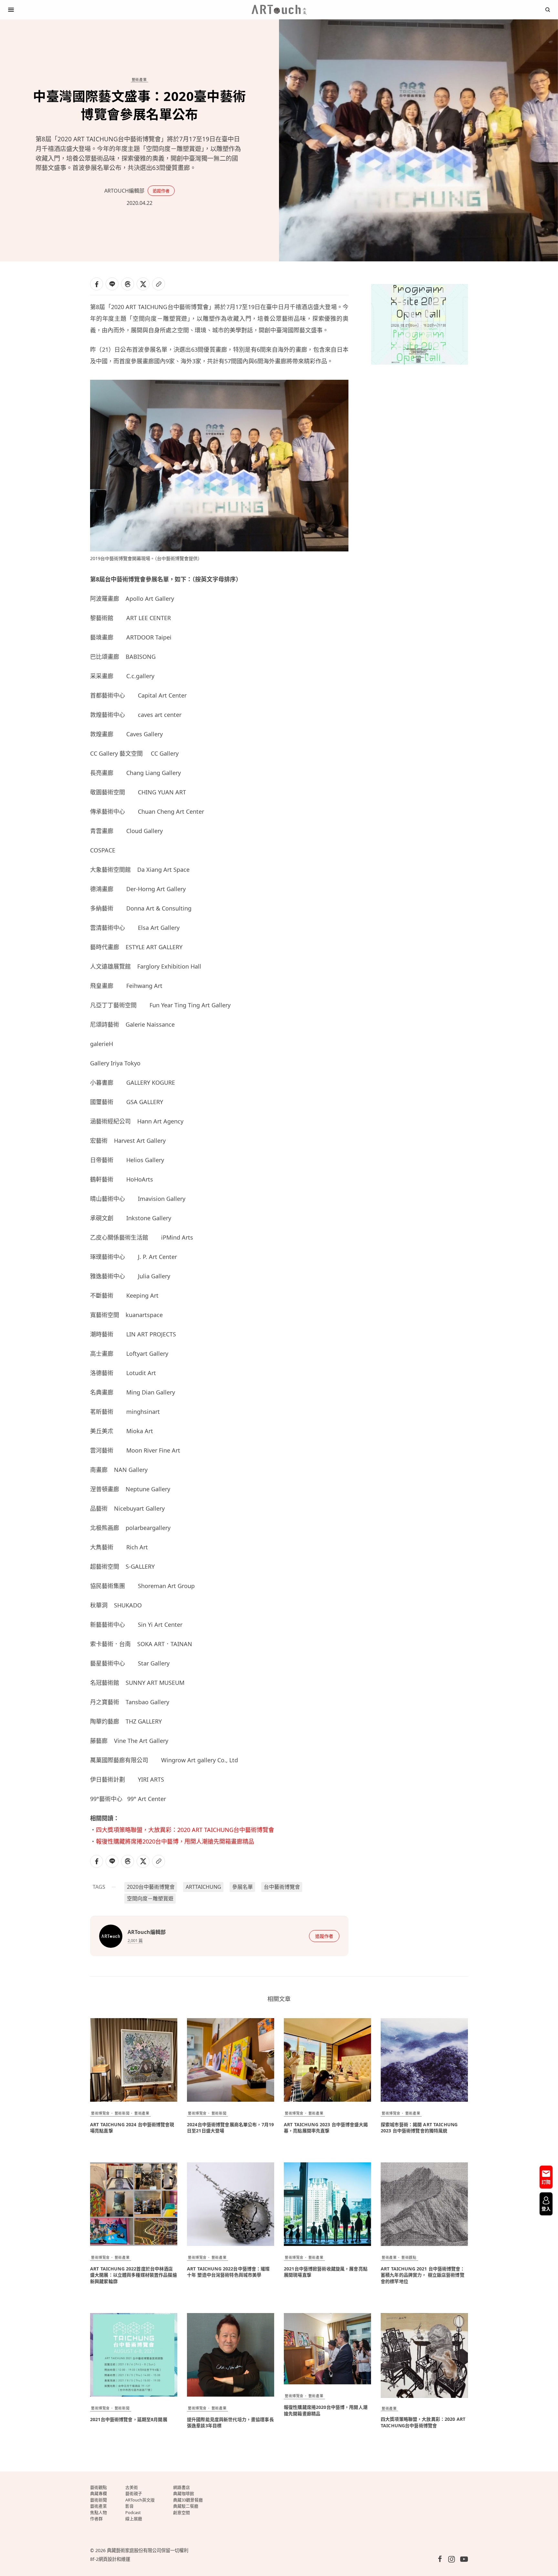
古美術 (132, 2487)
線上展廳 (134, 2519)
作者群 (96, 2519)
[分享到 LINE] (112, 284)
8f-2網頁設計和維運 (110, 2559)
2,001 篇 (135, 1940)
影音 (129, 2506)
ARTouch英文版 (140, 2500)
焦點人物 (98, 2512)
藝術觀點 (409, 2257)
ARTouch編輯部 (124, 191)
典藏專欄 (98, 2493)
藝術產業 (139, 80)
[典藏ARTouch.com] (279, 10)
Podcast (133, 2512)
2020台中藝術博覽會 (151, 1887)
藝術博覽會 (100, 2113)
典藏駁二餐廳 (186, 2506)
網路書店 (181, 2487)
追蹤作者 (161, 191)
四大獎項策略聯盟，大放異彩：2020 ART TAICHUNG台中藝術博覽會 (185, 1830)
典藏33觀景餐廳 (188, 2500)
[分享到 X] (143, 284)
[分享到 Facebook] (97, 284)
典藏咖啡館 (184, 2493)
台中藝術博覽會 (282, 1887)
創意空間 (181, 2512)
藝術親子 (134, 2493)
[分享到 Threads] (128, 284)
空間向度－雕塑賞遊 (150, 1898)
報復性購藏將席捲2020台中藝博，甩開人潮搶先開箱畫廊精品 (175, 1841)
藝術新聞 (122, 2113)
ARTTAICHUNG (203, 1887)
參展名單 (243, 1887)
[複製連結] (159, 284)
